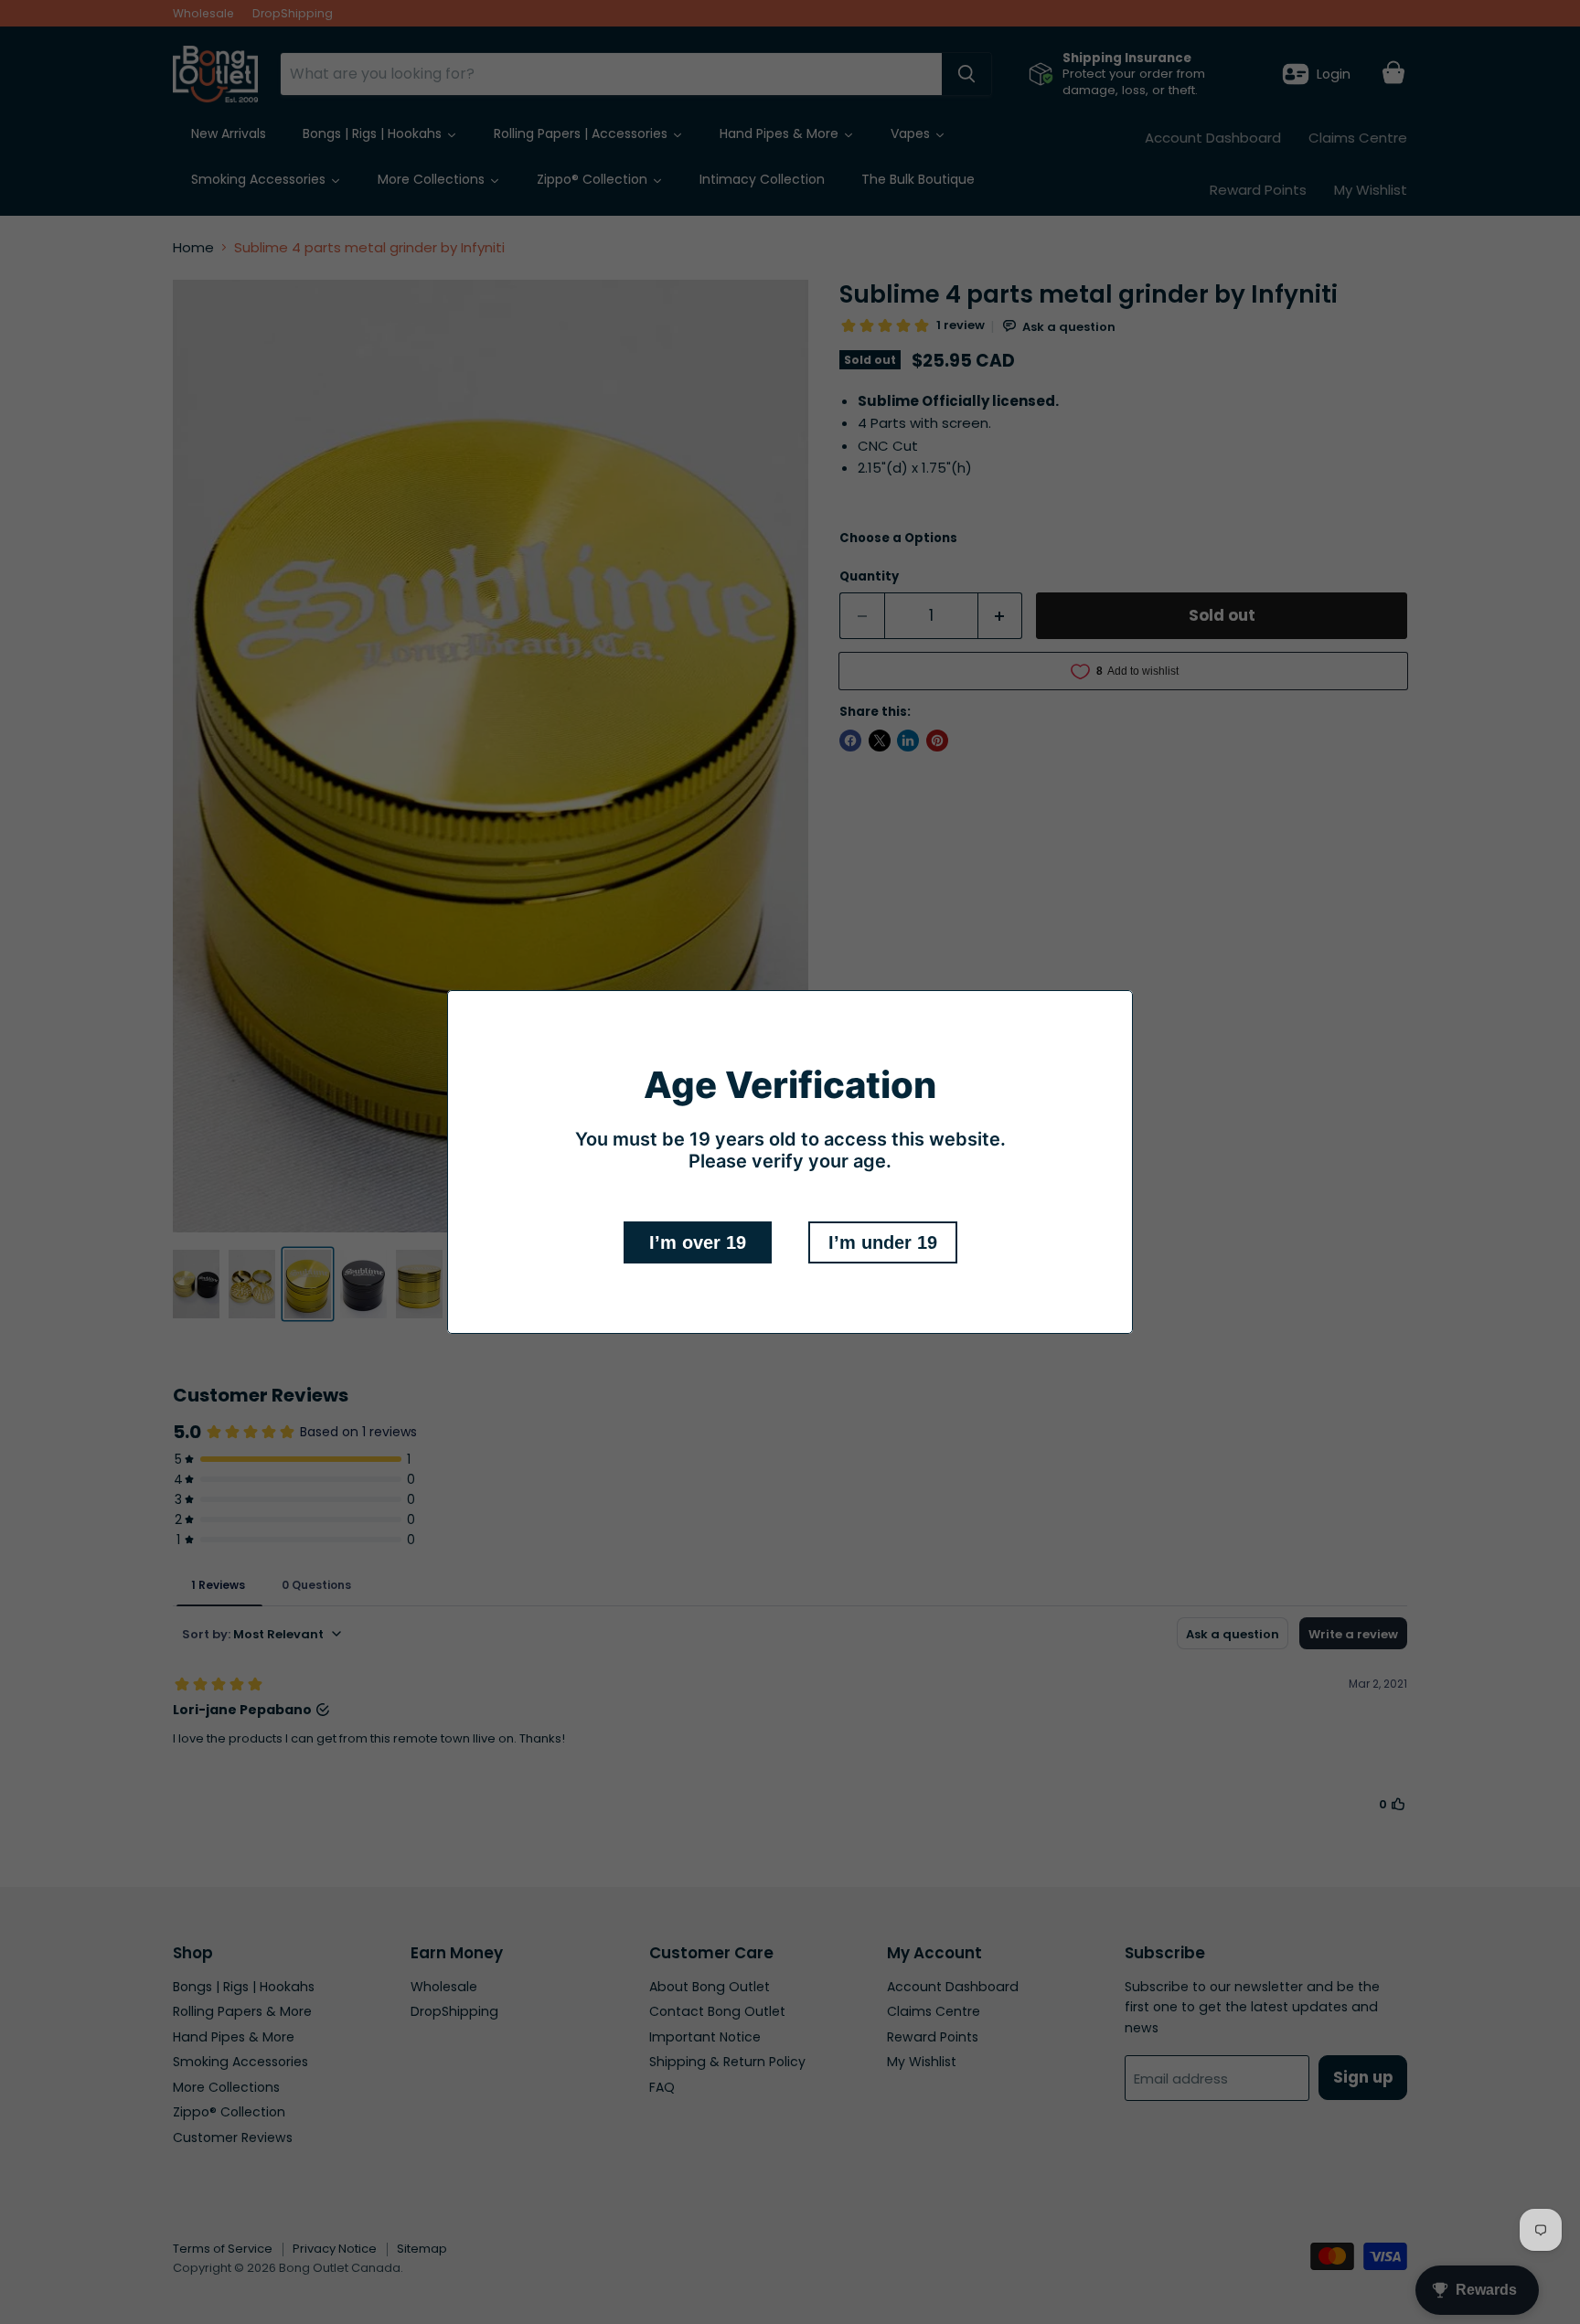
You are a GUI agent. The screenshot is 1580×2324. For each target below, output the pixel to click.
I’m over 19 (698, 1242)
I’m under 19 (883, 1242)
